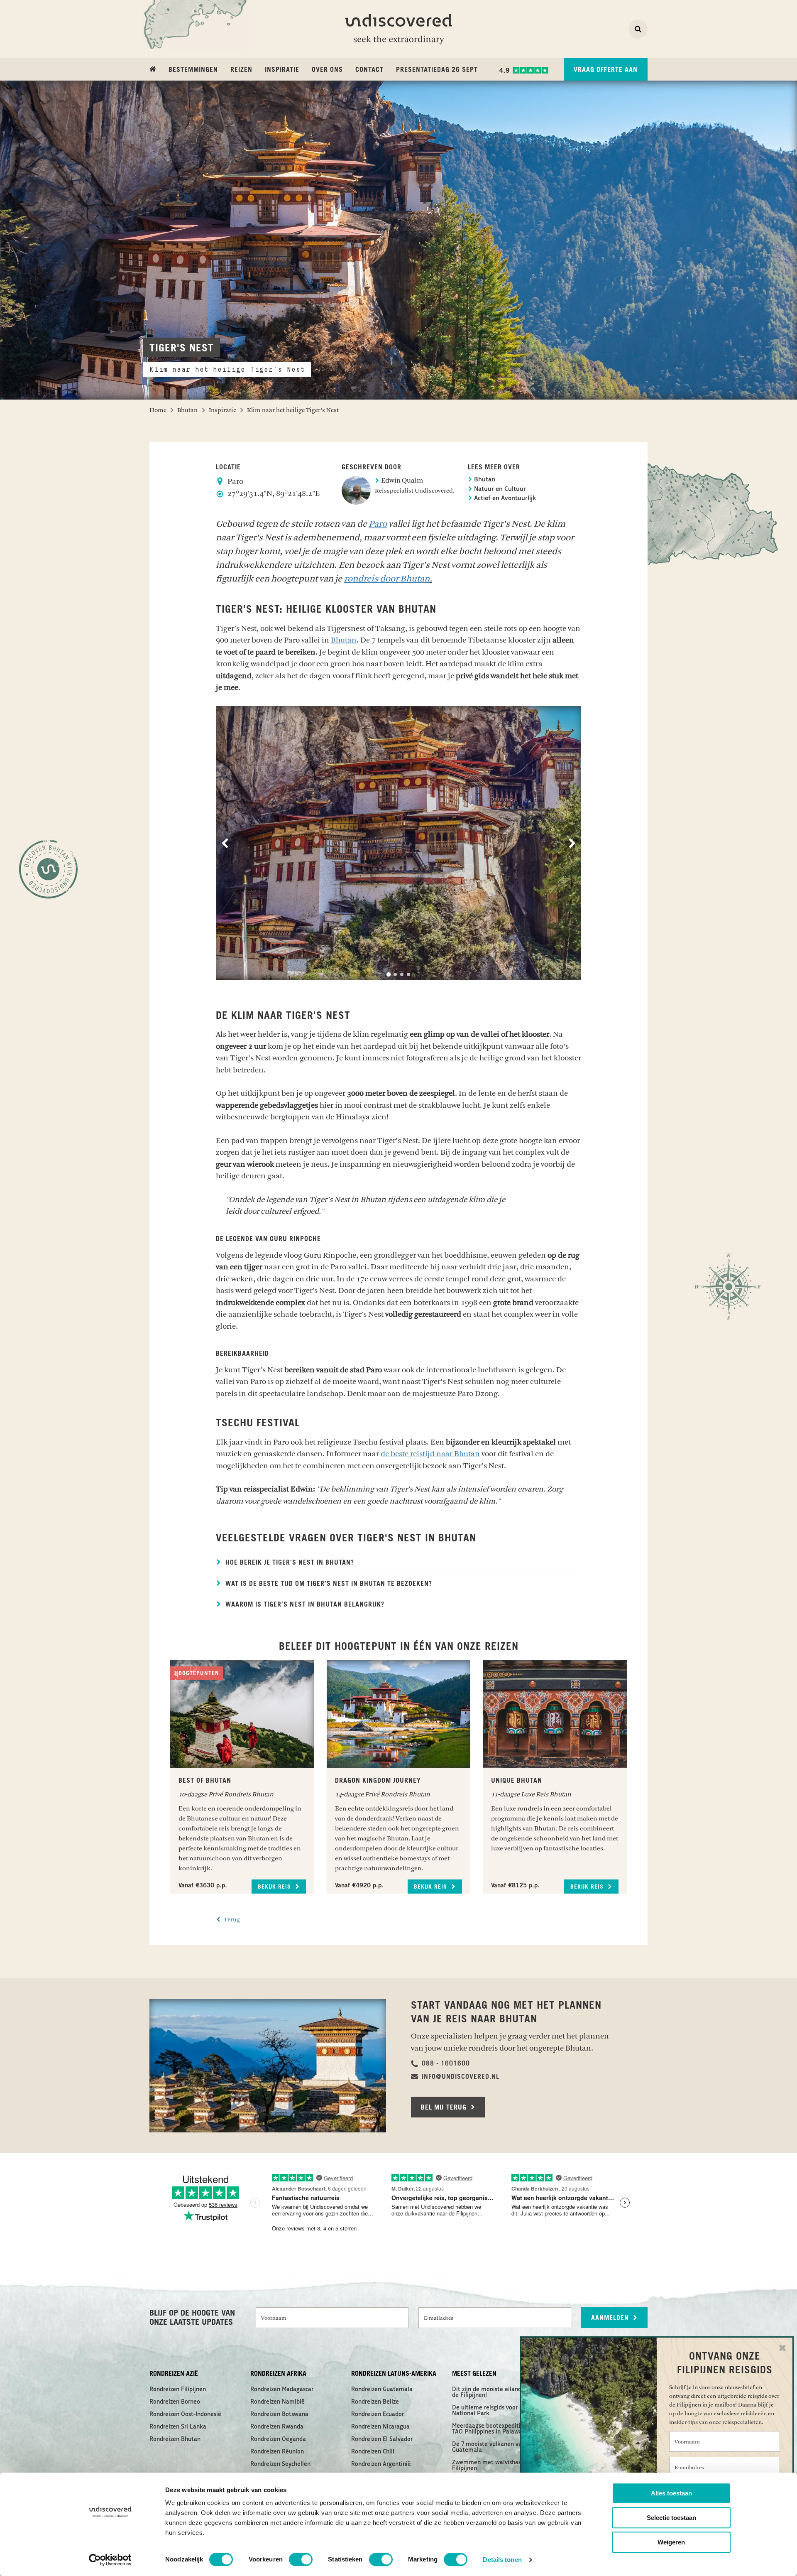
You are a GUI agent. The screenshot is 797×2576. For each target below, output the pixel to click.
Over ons (327, 70)
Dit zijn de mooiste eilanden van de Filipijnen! (496, 2392)
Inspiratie (282, 70)
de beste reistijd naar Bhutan (430, 1454)
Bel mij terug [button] (445, 2107)
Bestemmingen (193, 70)
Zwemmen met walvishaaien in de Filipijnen (499, 2466)
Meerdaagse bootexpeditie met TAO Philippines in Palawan (494, 2429)
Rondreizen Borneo (175, 2402)
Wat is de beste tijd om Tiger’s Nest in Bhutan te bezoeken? (328, 1584)
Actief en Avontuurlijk (504, 499)
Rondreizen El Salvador (382, 2439)
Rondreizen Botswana (279, 2414)
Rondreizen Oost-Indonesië (185, 2414)
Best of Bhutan (205, 1781)
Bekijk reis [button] (275, 1887)
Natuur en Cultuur (499, 489)
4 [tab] (408, 974)
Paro (378, 524)
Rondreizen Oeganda (278, 2439)
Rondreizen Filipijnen (178, 2390)
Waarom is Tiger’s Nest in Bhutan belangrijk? (304, 1604)
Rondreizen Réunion (277, 2452)
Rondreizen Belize (375, 2402)
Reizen (241, 70)
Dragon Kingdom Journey (378, 1781)
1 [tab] (389, 974)
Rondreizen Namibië (277, 2402)
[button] (440, 2063)
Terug (231, 1920)
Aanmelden (611, 2318)
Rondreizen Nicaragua (380, 2427)
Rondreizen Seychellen (280, 2464)
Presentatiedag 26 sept (437, 70)
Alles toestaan (671, 2493)
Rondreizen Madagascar (282, 2390)
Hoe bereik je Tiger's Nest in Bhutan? (289, 1563)
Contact (369, 70)
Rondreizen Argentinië (381, 2464)
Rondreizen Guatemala (382, 2390)
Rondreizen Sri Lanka (178, 2427)
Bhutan (484, 480)
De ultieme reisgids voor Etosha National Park (495, 2411)
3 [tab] (402, 974)
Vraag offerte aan (606, 70)
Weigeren (671, 2542)
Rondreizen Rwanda (277, 2427)
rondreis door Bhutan (387, 579)
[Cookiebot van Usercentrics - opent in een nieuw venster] (110, 2560)
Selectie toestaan (671, 2518)
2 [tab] (395, 974)
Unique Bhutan (517, 1781)
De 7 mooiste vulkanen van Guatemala (489, 2447)
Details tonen (502, 2560)
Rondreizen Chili (373, 2452)
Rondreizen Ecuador (378, 2414)
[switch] (301, 2559)
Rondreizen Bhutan (175, 2439)
